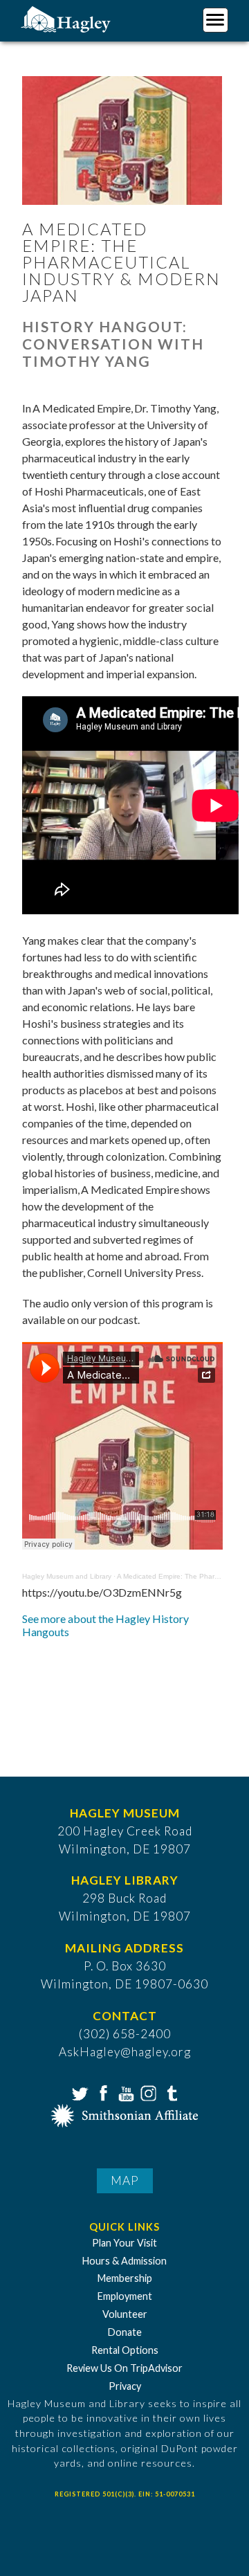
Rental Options (125, 2350)
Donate (125, 2332)
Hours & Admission (124, 2261)
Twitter (79, 2092)
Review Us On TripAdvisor (124, 2368)
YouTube (124, 2092)
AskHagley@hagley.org (125, 2052)
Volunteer (125, 2314)
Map (125, 2180)
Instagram (147, 2092)
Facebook (102, 2092)
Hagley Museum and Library (67, 1576)
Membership (125, 2278)
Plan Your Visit (124, 2243)
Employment (125, 2296)
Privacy (125, 2386)
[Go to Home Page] (67, 18)
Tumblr (170, 2092)
